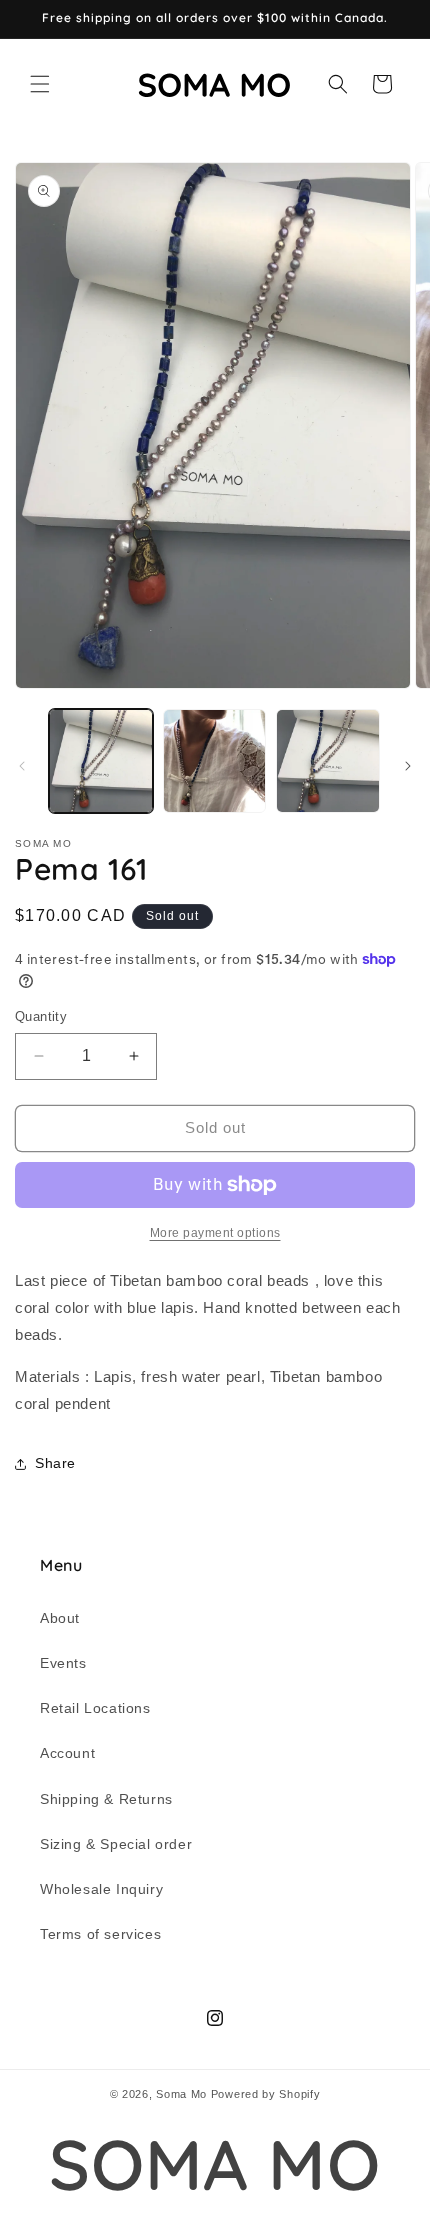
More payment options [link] (215, 1233)
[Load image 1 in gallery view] (101, 761)
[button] (40, 84)
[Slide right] (408, 766)
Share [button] (55, 1463)
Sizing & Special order (116, 1844)
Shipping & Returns (106, 1799)
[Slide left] (22, 766)
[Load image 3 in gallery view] (328, 761)
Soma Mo (181, 2094)
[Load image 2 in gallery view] (215, 761)
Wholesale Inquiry (101, 1889)
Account (67, 1753)
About (60, 1618)
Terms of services (100, 1934)
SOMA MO (214, 2164)
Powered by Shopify (266, 2094)
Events (63, 1663)
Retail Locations (95, 1708)
